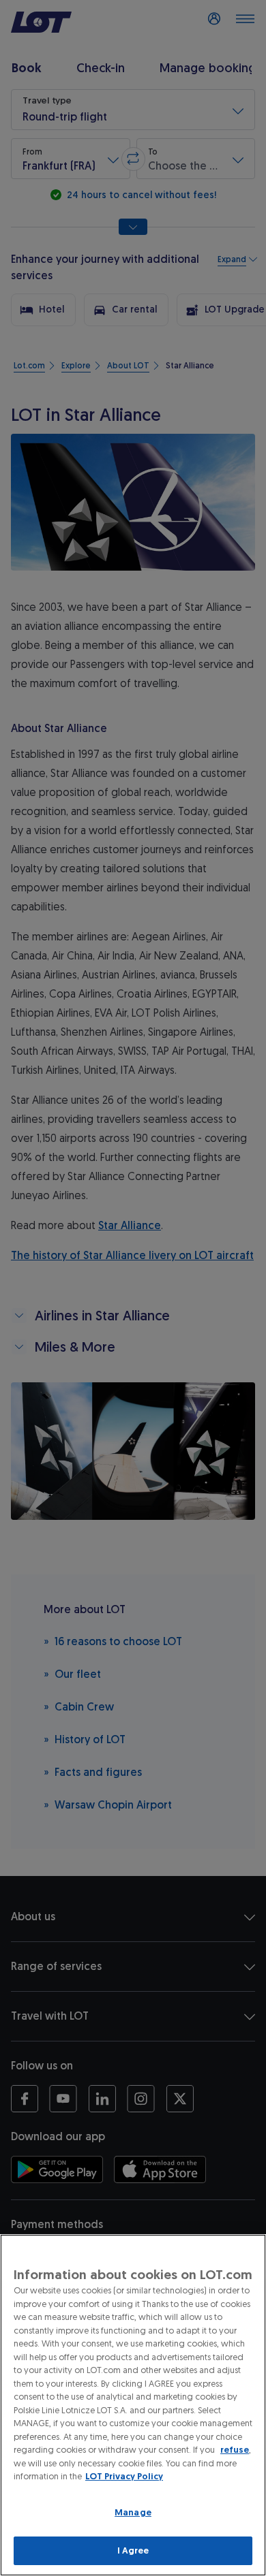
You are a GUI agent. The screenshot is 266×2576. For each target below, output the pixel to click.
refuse (235, 2450)
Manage (133, 2512)
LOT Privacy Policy (124, 2476)
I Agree (133, 2550)
